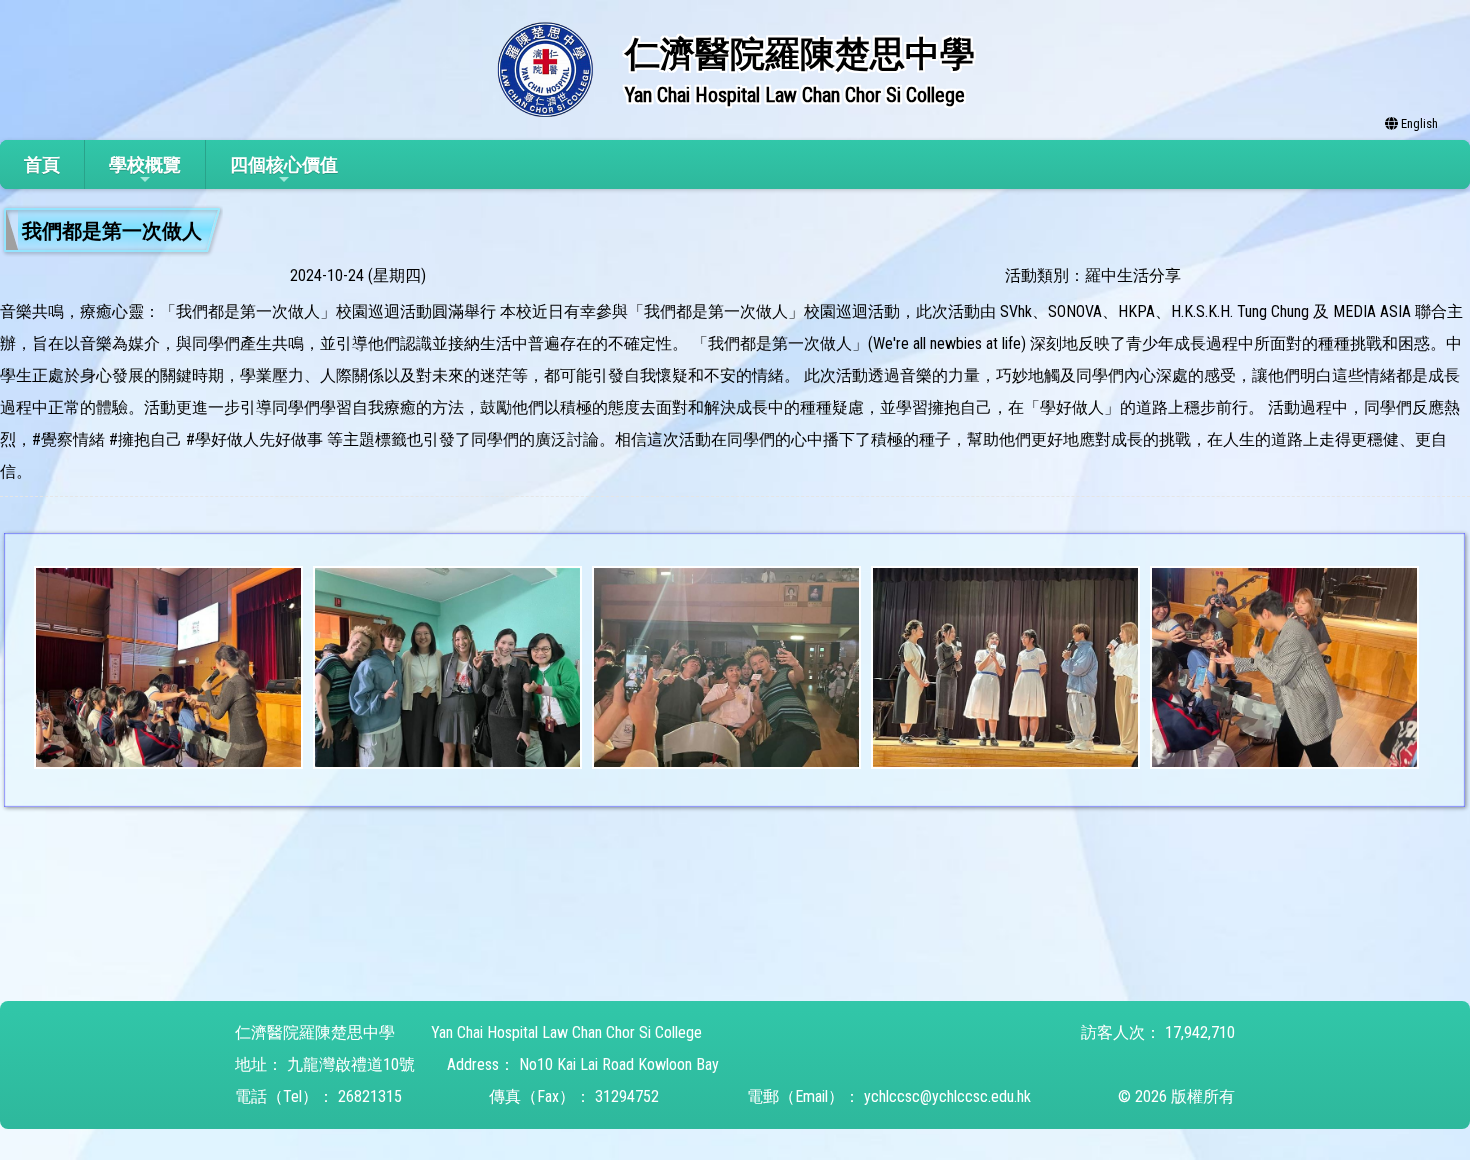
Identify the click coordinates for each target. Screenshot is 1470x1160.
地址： (259, 1064)
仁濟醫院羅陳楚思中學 (315, 1032)
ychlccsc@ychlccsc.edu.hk (947, 1096)
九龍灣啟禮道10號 (351, 1064)
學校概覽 (145, 164)
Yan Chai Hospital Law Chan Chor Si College (566, 1032)
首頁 (42, 164)
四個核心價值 (284, 164)
